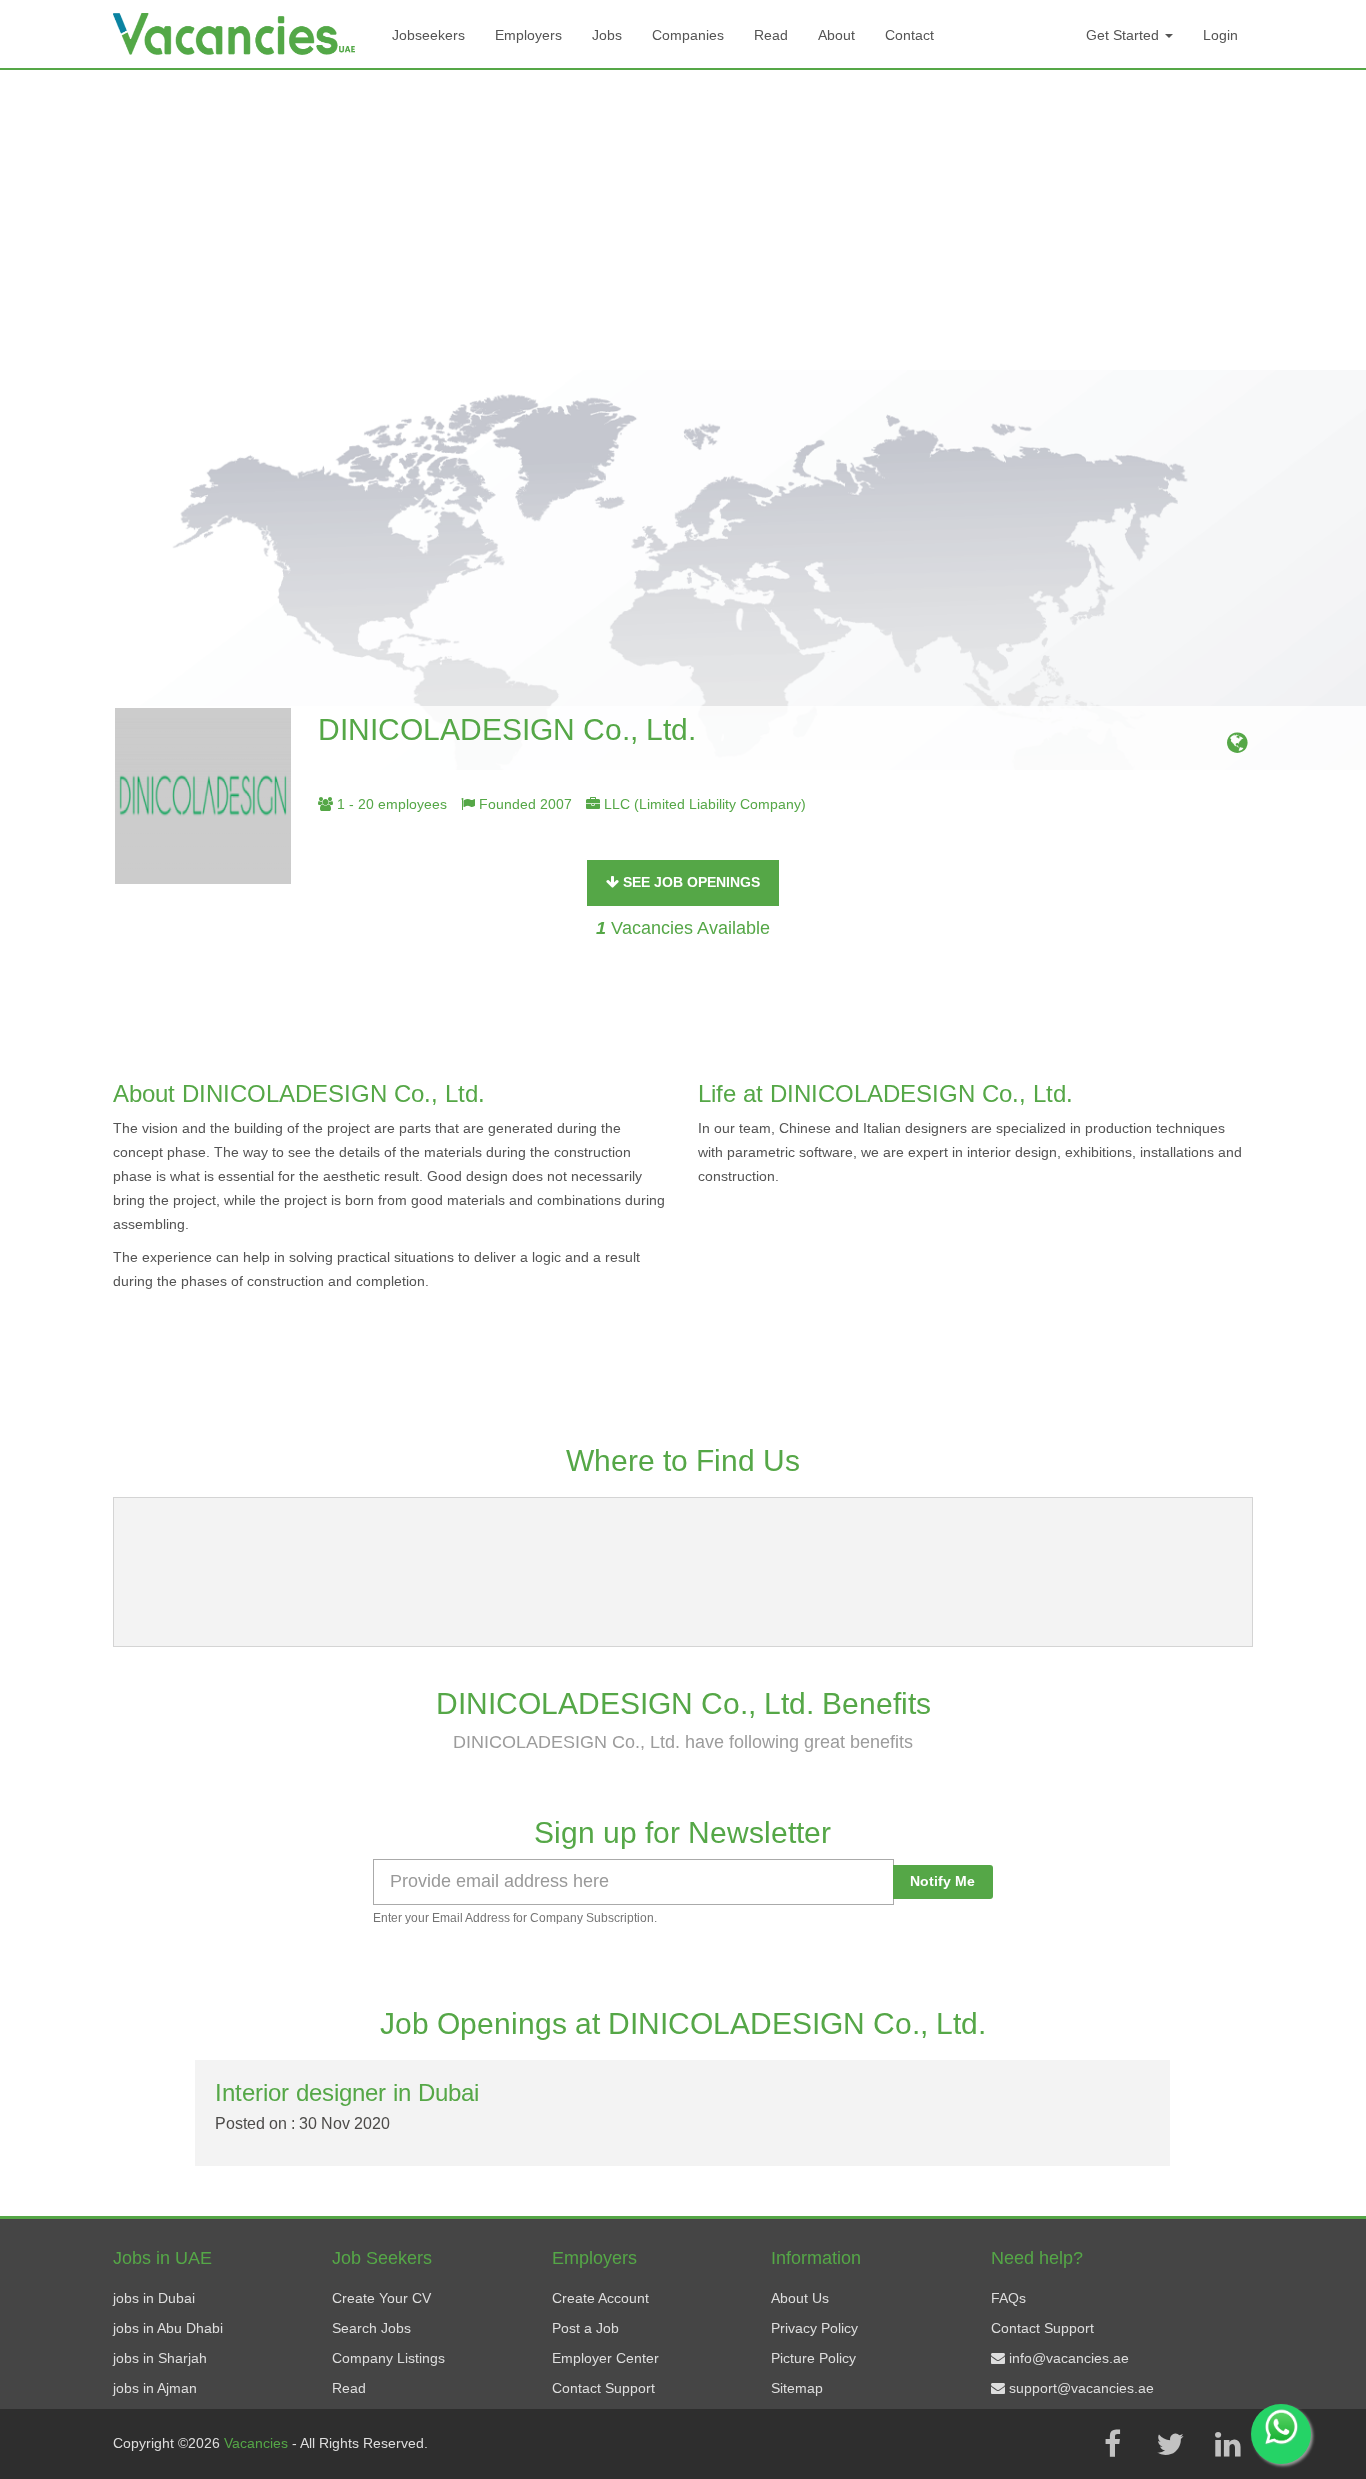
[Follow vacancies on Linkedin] (1228, 2444)
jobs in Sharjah (160, 2358)
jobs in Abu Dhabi (168, 2328)
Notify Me (942, 1881)
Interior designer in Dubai (347, 2092)
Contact (909, 35)
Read (771, 35)
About (836, 35)
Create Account (600, 2298)
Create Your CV (381, 2298)
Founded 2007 (523, 804)
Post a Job (585, 2328)
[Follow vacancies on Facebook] (1112, 2444)
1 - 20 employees (390, 804)
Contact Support (603, 2388)
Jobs (607, 35)
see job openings (689, 882)
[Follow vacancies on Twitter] (1170, 2444)
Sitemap (797, 2388)
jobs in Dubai (154, 2298)
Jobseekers (428, 35)
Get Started (1124, 35)
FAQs (1008, 2298)
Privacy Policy (814, 2328)
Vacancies (258, 2443)
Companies (688, 35)
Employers (528, 35)
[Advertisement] (683, 220)
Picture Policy (813, 2358)
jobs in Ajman (155, 2388)
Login (1220, 35)
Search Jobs (371, 2328)
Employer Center (605, 2358)
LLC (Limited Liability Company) (703, 804)
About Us (800, 2298)
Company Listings (388, 2358)
